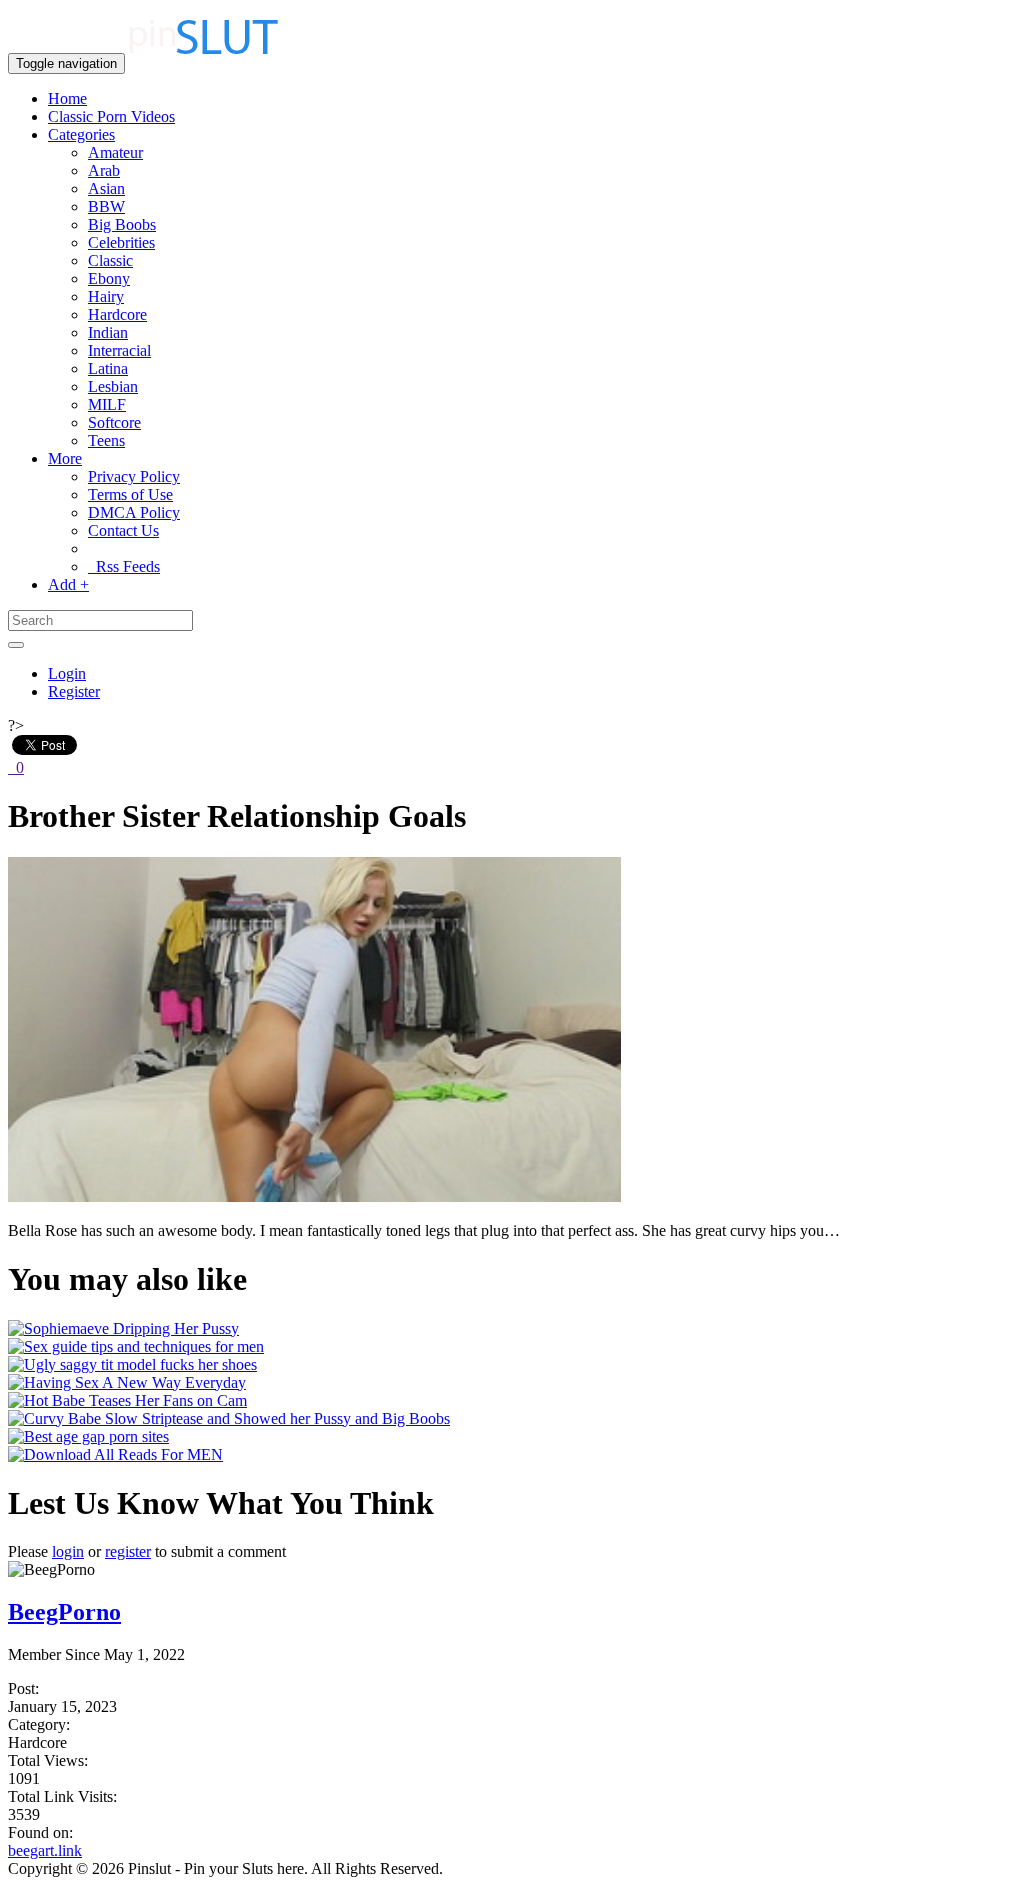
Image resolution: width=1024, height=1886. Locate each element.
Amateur (115, 152)
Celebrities (121, 242)
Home (67, 98)
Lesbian (113, 386)
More (65, 458)
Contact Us (123, 530)
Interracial (119, 350)
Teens (106, 440)
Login (67, 673)
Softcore (114, 422)
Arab (104, 170)
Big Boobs (122, 224)
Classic (110, 260)
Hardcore (117, 314)
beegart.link (45, 1850)
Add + (68, 584)
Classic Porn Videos (111, 116)
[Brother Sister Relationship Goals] (314, 1196)
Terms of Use (130, 494)
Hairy (106, 296)
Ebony (109, 278)
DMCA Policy (134, 512)
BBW (106, 206)
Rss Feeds (124, 566)
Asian (106, 188)
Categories (81, 134)
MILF (107, 404)
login (68, 1551)
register (128, 1551)
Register (74, 691)
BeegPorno (64, 1612)
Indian (108, 332)
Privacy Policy (134, 476)
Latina (108, 368)
